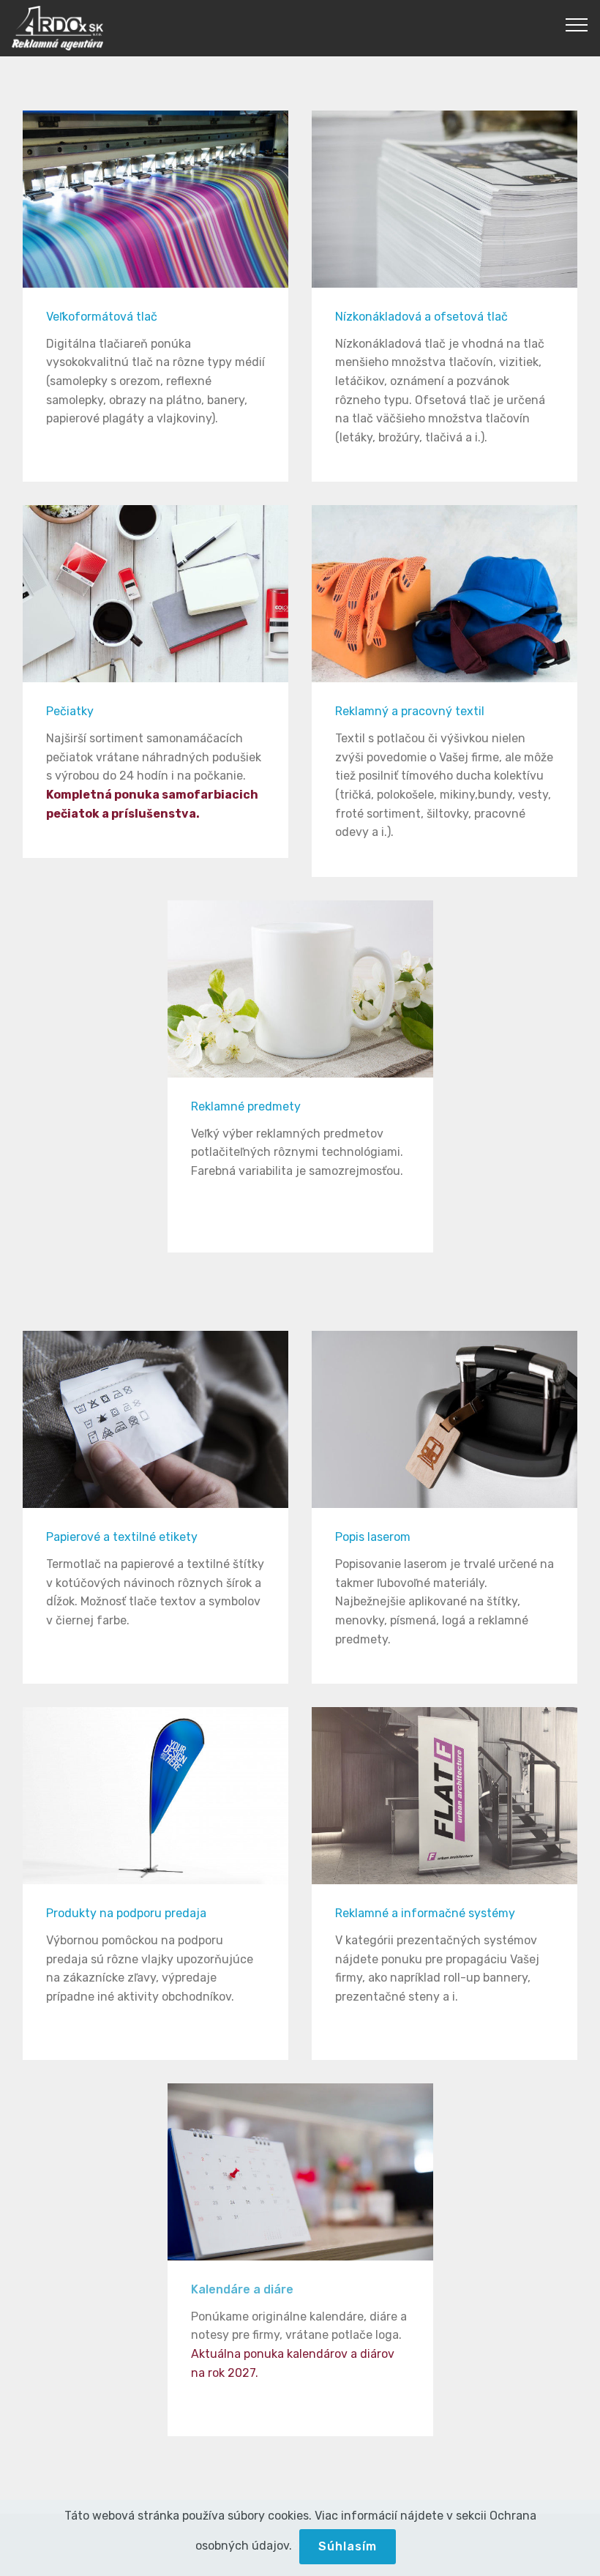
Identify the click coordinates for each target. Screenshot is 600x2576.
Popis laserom (373, 1537)
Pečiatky (70, 711)
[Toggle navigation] (577, 24)
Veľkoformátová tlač (102, 317)
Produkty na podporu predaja (126, 1913)
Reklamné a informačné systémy (425, 1913)
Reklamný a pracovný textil (410, 711)
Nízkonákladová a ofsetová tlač (421, 317)
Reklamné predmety (246, 1106)
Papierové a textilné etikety (122, 1537)
